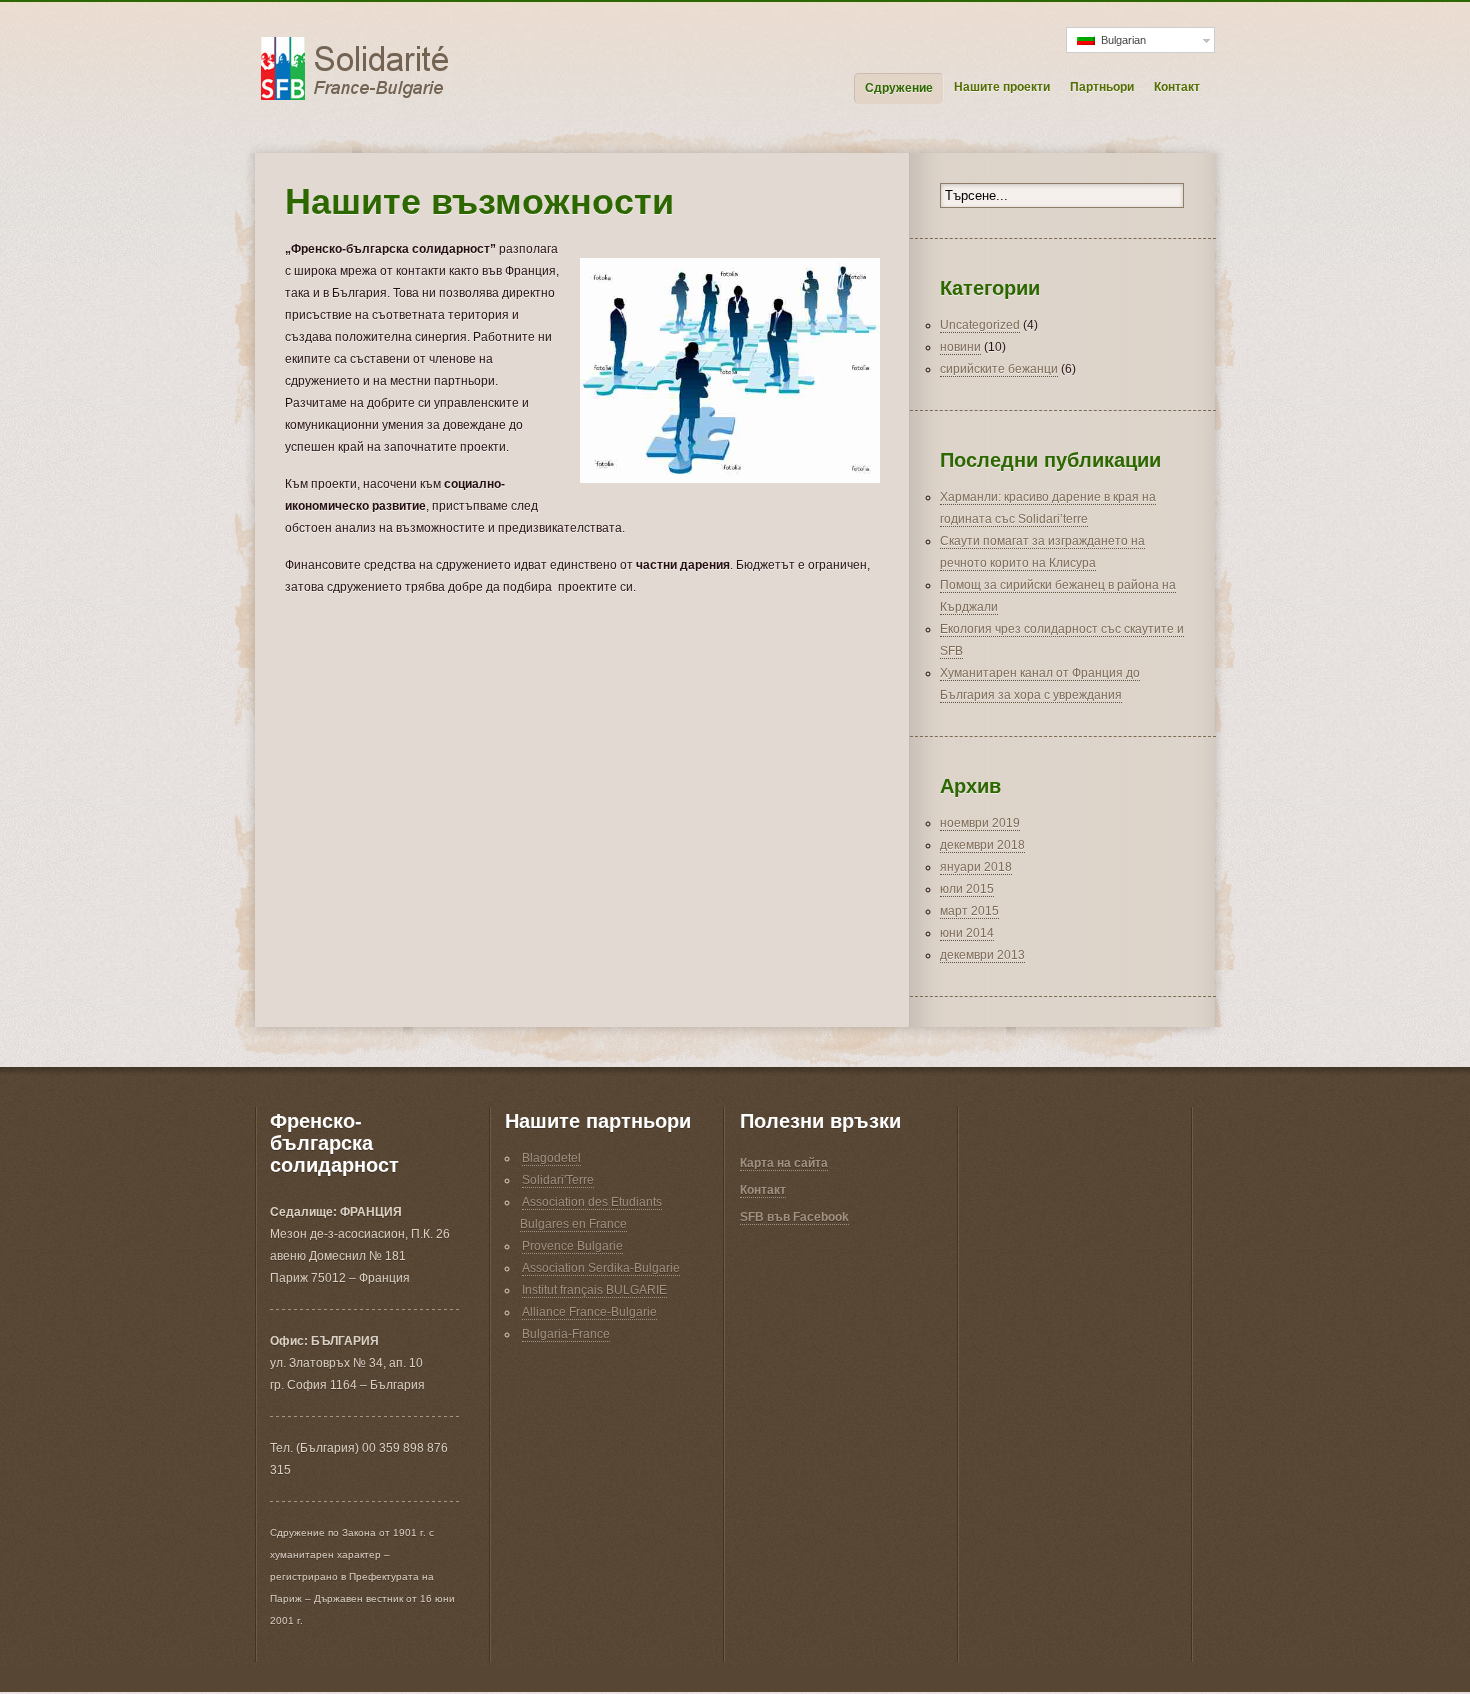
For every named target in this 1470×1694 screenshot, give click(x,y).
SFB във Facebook (794, 1217)
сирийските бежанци (999, 369)
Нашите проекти (1002, 87)
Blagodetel (551, 1158)
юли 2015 (967, 889)
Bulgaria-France (566, 1334)
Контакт (1177, 87)
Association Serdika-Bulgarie (601, 1268)
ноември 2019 (980, 823)
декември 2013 (982, 955)
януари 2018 (976, 867)
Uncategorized (980, 325)
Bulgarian (1120, 40)
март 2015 (969, 911)
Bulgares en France (573, 1224)
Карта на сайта (784, 1163)
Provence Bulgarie (572, 1246)
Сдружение (899, 88)
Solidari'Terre (558, 1180)
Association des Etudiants (592, 1202)
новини (960, 347)
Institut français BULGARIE (594, 1290)
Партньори (1102, 87)
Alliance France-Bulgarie (589, 1312)
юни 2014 (967, 933)
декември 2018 (982, 845)
